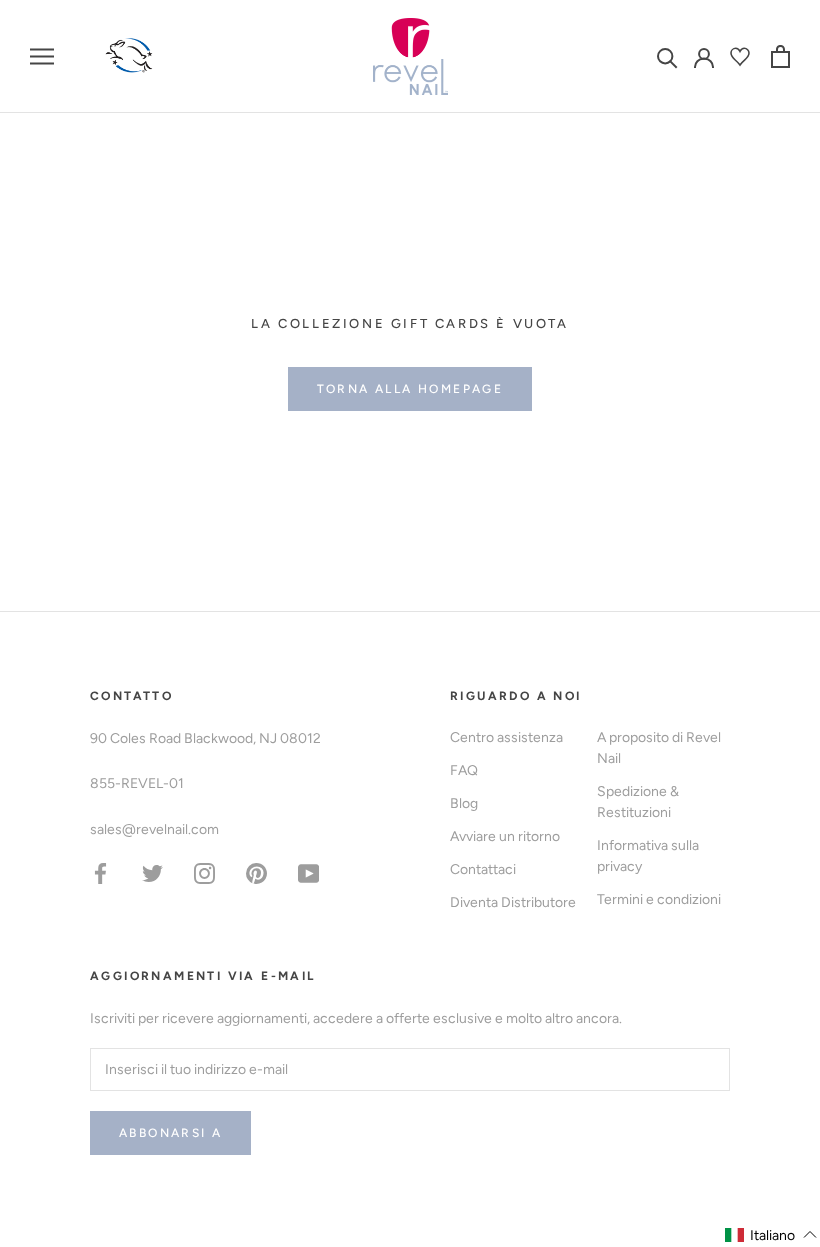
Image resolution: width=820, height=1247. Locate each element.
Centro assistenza (506, 737)
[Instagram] (204, 872)
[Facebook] (100, 872)
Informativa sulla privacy (648, 856)
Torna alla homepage (410, 389)
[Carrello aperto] (780, 56)
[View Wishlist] (742, 56)
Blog (464, 803)
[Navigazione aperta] (42, 56)
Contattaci (483, 869)
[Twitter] (152, 872)
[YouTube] (308, 872)
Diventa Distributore (513, 902)
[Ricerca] (667, 56)
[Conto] (704, 56)
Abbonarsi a (170, 1133)
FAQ (464, 770)
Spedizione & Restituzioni (638, 802)
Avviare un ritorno (505, 836)
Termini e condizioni (659, 899)
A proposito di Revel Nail (659, 748)
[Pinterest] (256, 872)
